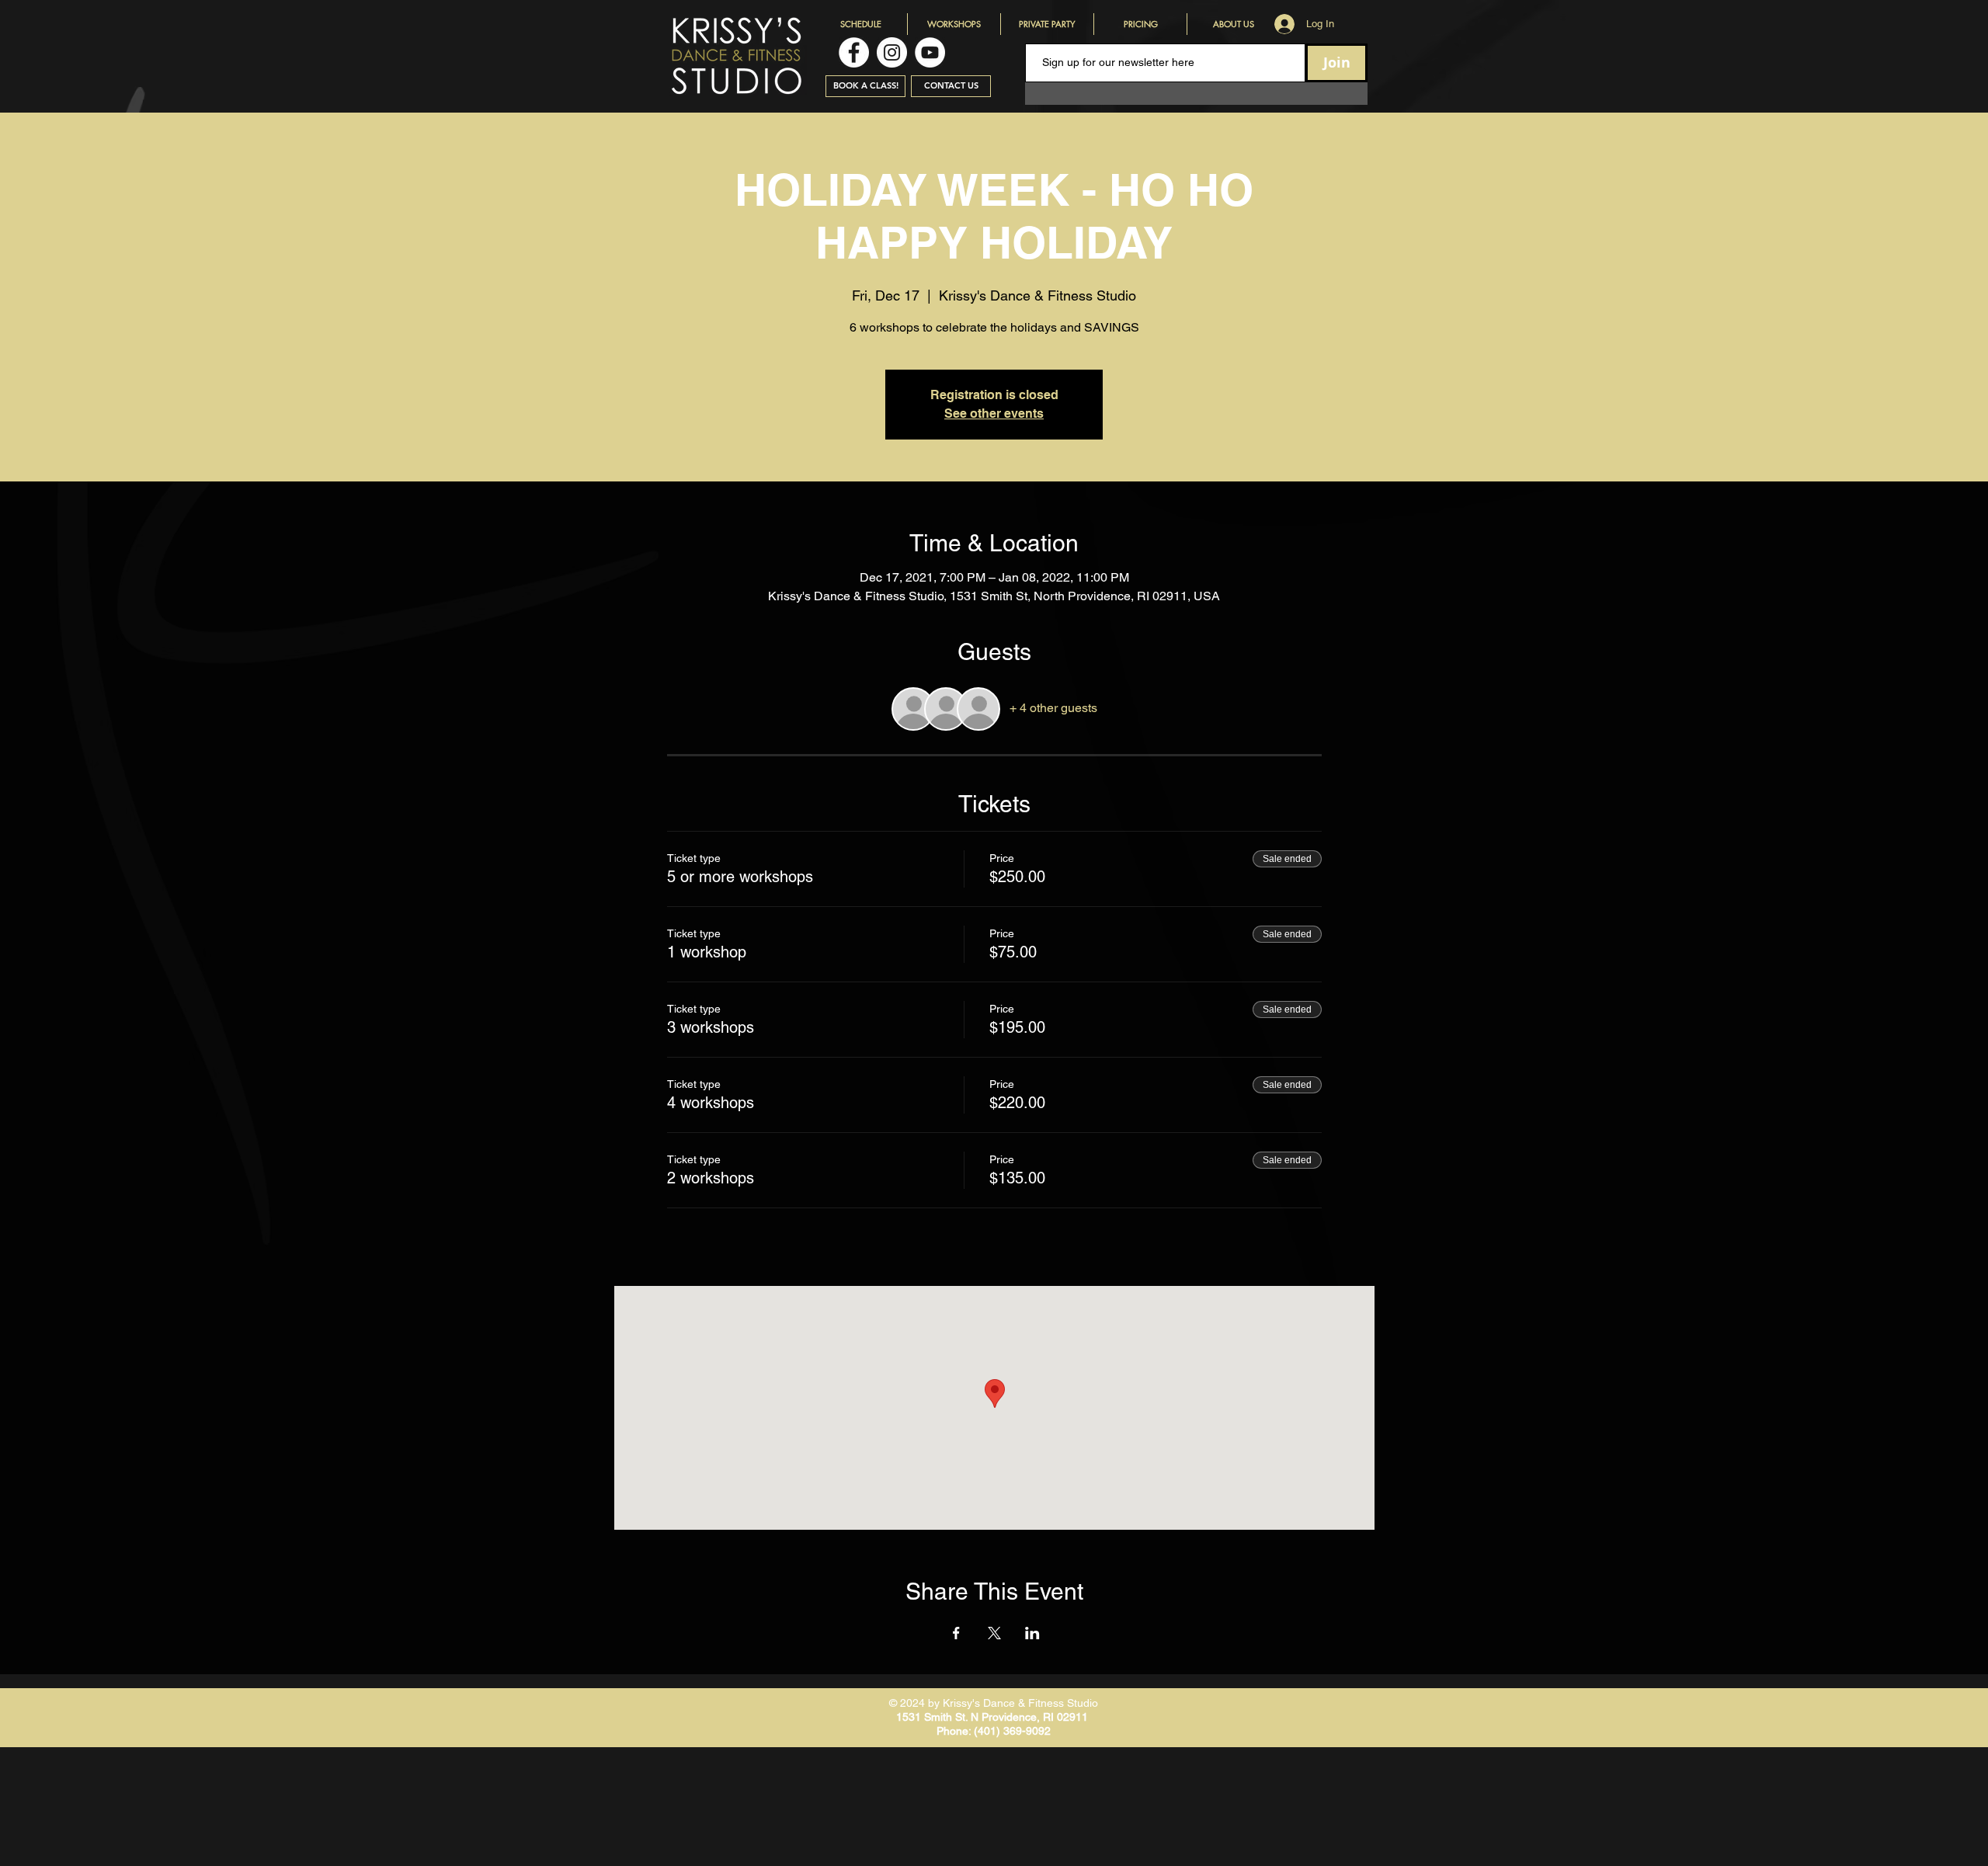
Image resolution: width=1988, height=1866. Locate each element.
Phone (952, 1731)
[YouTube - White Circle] (930, 52)
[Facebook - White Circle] (854, 52)
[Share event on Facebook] (956, 1633)
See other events (994, 414)
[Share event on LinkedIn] (1032, 1633)
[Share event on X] (994, 1633)
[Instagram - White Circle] (892, 52)
